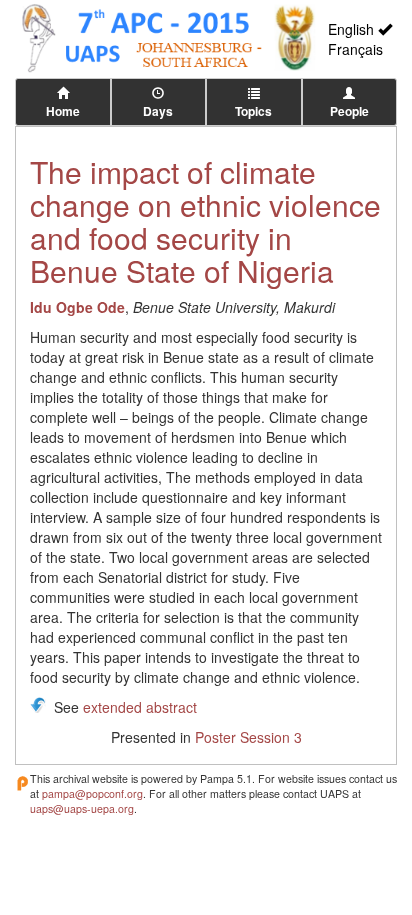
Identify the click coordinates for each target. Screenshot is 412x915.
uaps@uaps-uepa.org (82, 808)
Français (355, 49)
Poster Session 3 (248, 737)
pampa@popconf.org (92, 793)
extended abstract (140, 707)
